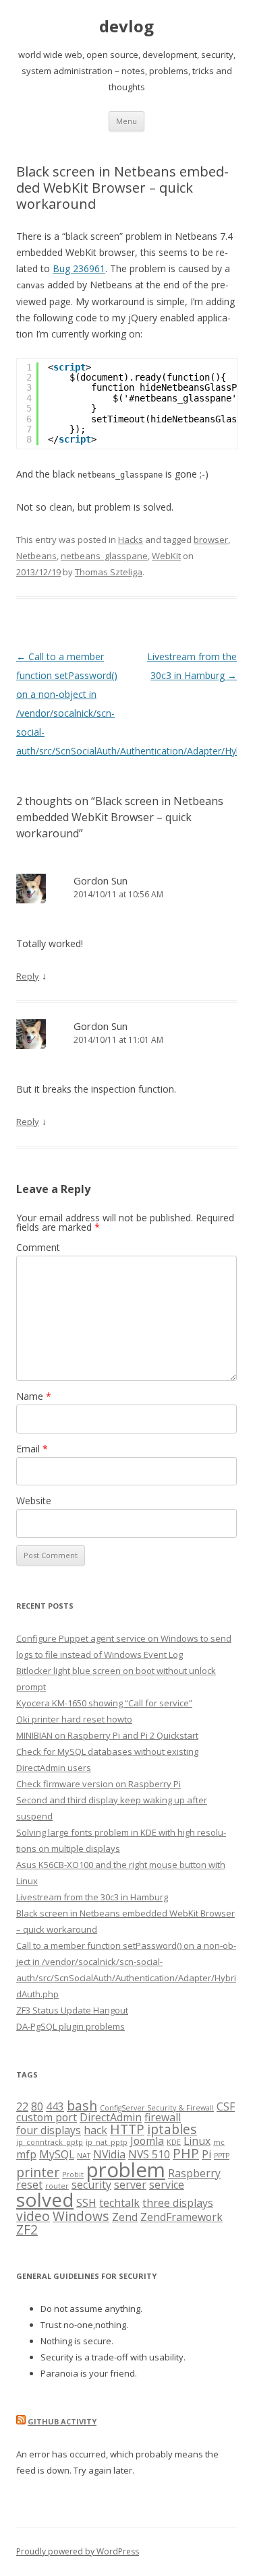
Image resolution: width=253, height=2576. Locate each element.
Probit (73, 2175)
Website (34, 1501)
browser (211, 540)
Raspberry (194, 2173)
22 (22, 2106)
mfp (26, 2154)
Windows (81, 2216)
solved (45, 2199)
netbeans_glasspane (104, 556)
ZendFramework (181, 2217)
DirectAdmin (111, 2117)
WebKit (166, 556)
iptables (172, 2129)
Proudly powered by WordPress (78, 2551)
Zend (125, 2217)
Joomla (147, 2141)
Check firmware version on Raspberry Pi (99, 1784)
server (130, 2185)
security (91, 2185)
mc (219, 2142)
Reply (28, 976)
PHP (186, 2153)
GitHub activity (62, 2421)
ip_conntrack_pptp (50, 2142)
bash (82, 2105)
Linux (197, 2141)
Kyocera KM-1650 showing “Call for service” (104, 1703)
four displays (49, 2130)
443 (55, 2106)
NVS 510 (149, 2154)
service (167, 2185)
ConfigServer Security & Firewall (157, 2108)
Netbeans (36, 556)
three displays (178, 2203)
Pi (206, 2154)
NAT (84, 2156)
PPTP (222, 2156)
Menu (126, 121)
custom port (47, 2117)
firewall (163, 2117)
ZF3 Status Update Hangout (72, 2010)
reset (29, 2185)
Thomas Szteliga (109, 572)
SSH (86, 2203)
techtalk (119, 2203)
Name (34, 1396)
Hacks (131, 540)
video (33, 2216)
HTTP (127, 2129)
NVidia (109, 2154)
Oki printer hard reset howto (74, 1719)
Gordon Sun (101, 880)
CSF (226, 2106)
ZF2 (27, 2229)
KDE (174, 2142)
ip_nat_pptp (107, 2142)
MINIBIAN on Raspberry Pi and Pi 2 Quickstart (107, 1735)
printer (38, 2172)
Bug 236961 (79, 268)
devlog (126, 27)
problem (126, 2170)
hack (95, 2130)
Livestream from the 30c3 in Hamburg (92, 1897)
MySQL (57, 2154)
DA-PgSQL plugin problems (71, 2026)
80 (37, 2106)
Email (32, 1449)
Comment (38, 1247)
